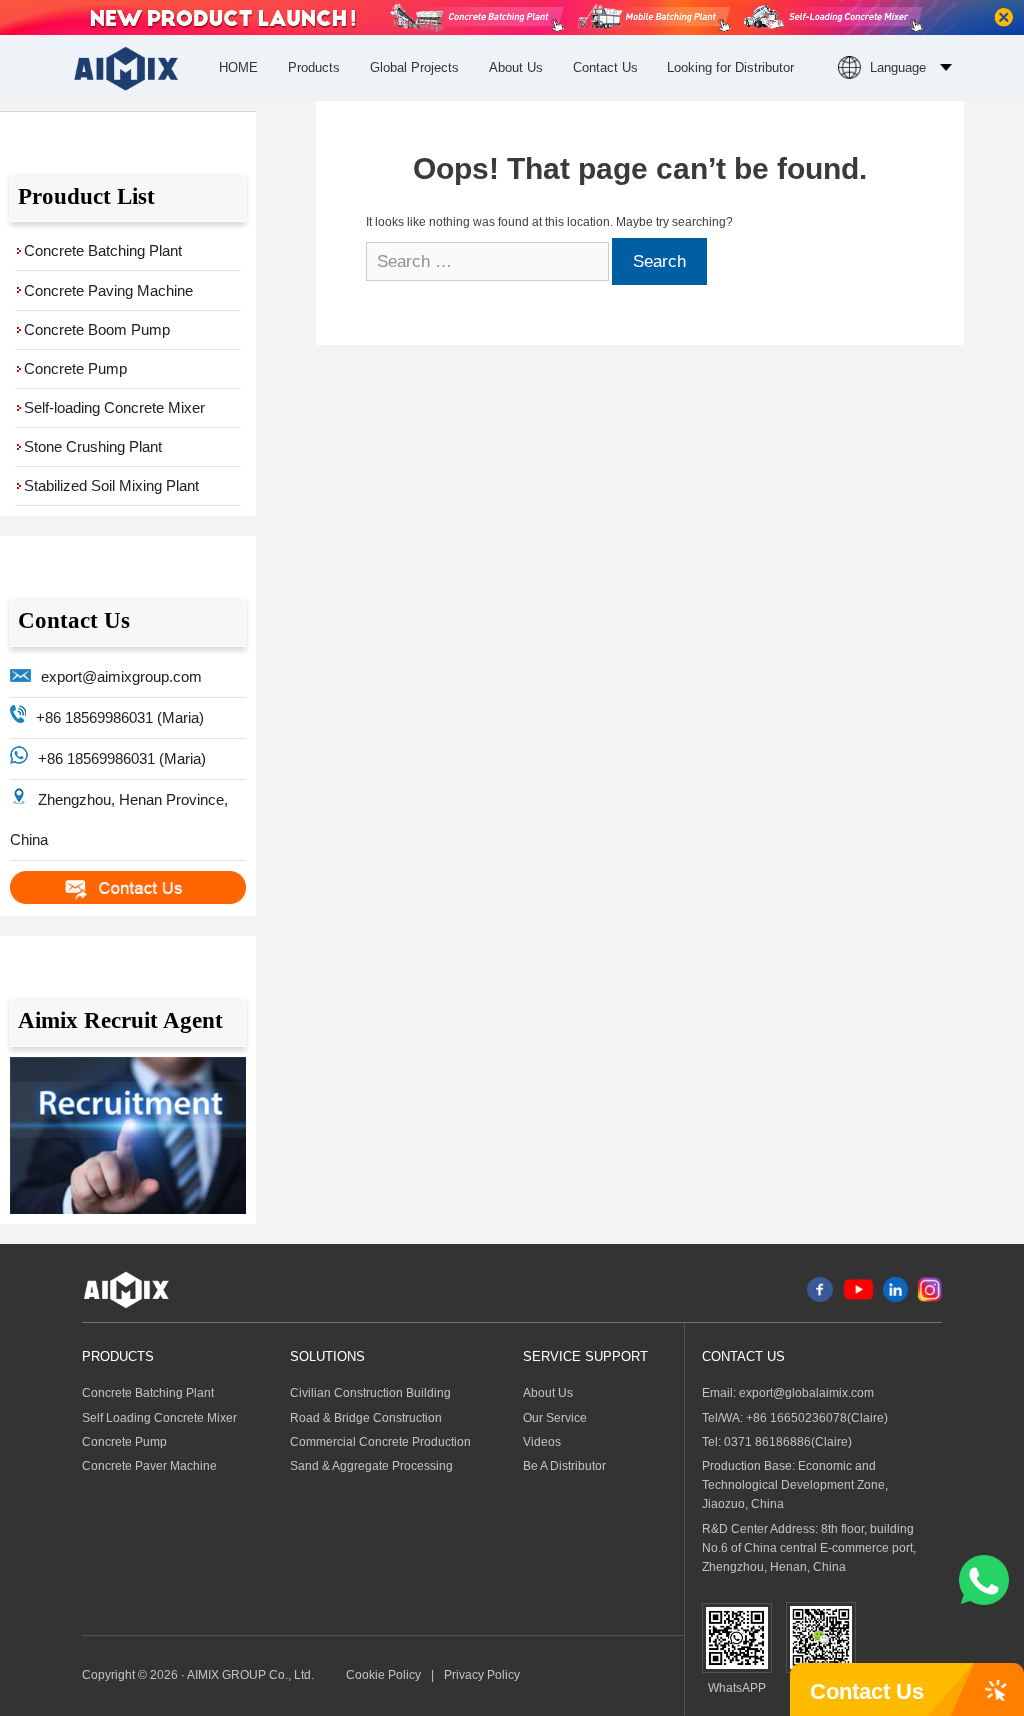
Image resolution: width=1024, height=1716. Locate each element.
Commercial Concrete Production (380, 1442)
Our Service (555, 1418)
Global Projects (414, 67)
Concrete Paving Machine (108, 290)
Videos (542, 1442)
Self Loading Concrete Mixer (159, 1418)
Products (314, 67)
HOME (238, 67)
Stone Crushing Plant (93, 446)
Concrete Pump (75, 368)
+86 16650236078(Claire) (817, 1418)
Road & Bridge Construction (366, 1418)
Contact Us (605, 67)
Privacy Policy (482, 1675)
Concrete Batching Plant (103, 250)
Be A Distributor (564, 1466)
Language (898, 67)
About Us (516, 67)
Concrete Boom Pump (97, 329)
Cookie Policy (383, 1675)
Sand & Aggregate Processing (371, 1466)
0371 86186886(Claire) (788, 1442)
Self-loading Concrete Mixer (114, 407)
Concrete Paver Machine (149, 1466)
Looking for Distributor (730, 67)
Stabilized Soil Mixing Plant (111, 485)
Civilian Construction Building (370, 1393)
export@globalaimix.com (806, 1393)
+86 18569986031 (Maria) (120, 717)
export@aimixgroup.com (121, 676)
